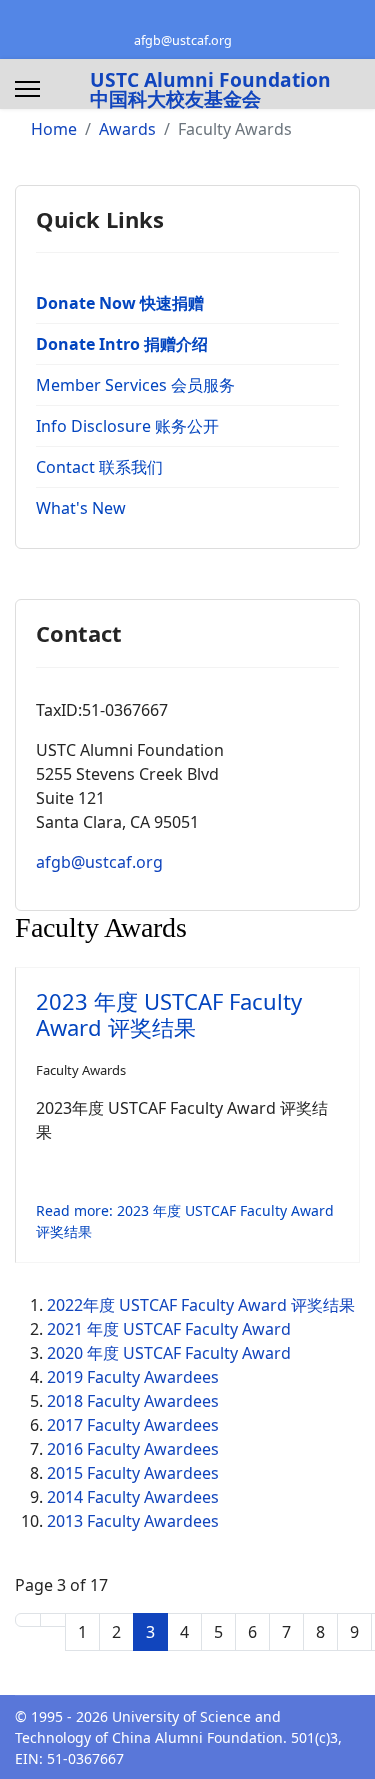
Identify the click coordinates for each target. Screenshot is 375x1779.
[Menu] (27, 89)
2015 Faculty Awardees (133, 1473)
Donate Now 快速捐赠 (120, 303)
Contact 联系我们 (99, 467)
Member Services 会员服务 (135, 385)
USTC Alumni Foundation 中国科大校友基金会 (210, 89)
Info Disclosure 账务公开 (127, 426)
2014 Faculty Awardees (133, 1497)
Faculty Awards (81, 1070)
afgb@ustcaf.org (183, 40)
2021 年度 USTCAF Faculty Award (169, 1329)
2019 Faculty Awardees (133, 1377)
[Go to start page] (28, 1620)
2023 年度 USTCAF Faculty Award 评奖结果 (169, 1014)
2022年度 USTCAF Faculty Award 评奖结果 (201, 1305)
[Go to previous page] (53, 1620)
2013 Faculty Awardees (133, 1521)
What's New (81, 508)
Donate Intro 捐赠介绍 (122, 344)
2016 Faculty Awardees (133, 1449)
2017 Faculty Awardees (133, 1425)
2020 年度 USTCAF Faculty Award (169, 1353)
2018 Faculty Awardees (133, 1401)
